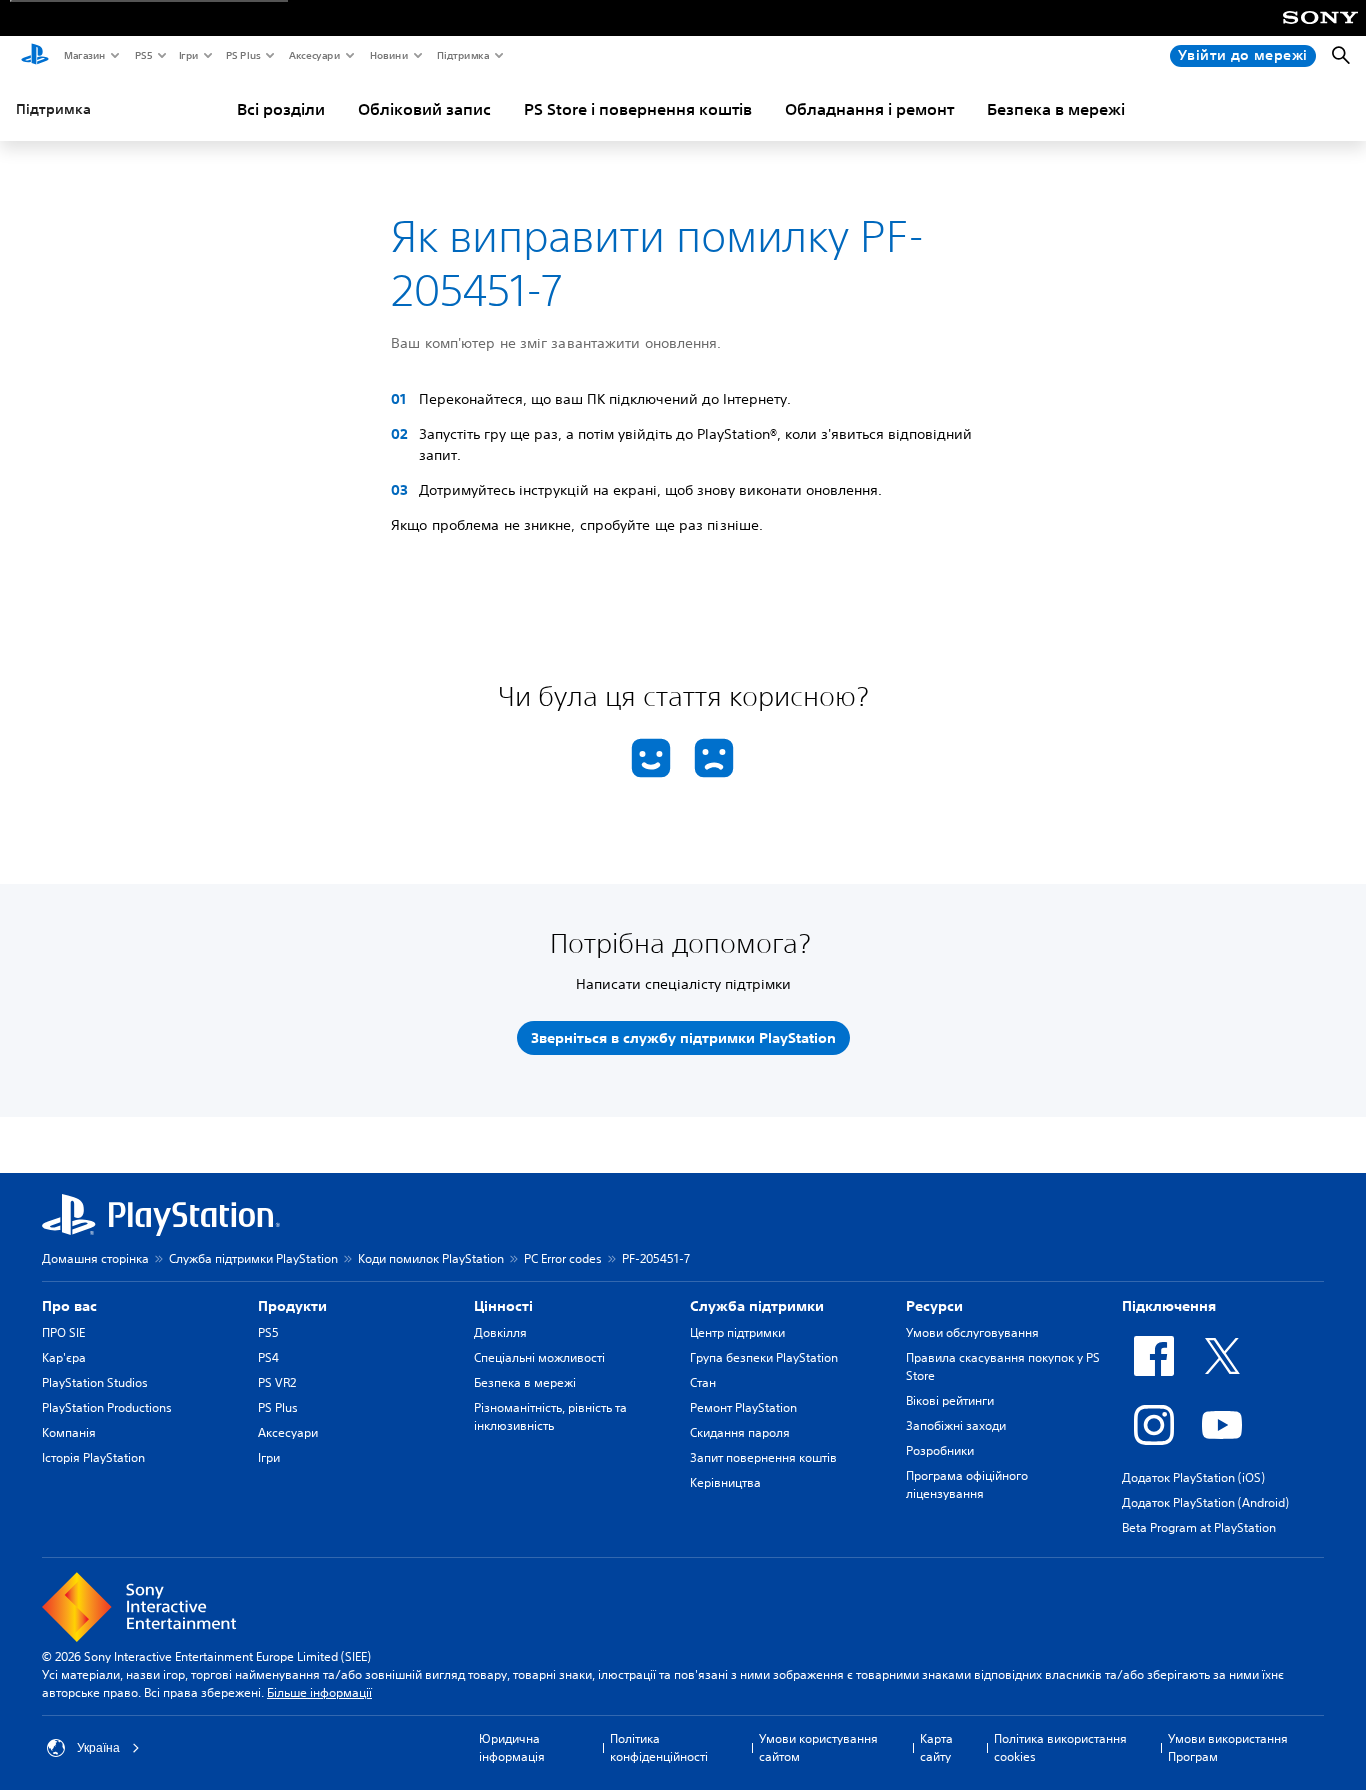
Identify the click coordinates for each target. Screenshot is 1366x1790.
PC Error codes (563, 1258)
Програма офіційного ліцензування (967, 1484)
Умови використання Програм (1228, 1747)
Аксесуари (314, 55)
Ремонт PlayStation (743, 1407)
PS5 (142, 55)
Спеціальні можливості (539, 1357)
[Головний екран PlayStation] (35, 56)
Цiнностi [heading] (503, 1306)
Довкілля (500, 1332)
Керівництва (725, 1482)
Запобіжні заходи (956, 1425)
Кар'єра (64, 1357)
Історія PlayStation (93, 1457)
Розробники (940, 1450)
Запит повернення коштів (763, 1457)
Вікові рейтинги (950, 1400)
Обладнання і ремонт (869, 109)
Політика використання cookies (1060, 1747)
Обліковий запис (424, 109)
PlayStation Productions (107, 1407)
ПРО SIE (63, 1332)
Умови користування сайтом (818, 1747)
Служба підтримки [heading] (757, 1306)
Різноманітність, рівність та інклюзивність (550, 1416)
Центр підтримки (737, 1332)
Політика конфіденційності (659, 1747)
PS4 (268, 1357)
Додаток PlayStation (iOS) (1193, 1477)
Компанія (69, 1432)
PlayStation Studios (95, 1382)
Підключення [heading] (1169, 1306)
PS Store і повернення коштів (638, 109)
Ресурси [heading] (934, 1306)
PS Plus (242, 55)
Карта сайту (936, 1747)
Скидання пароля (740, 1432)
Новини (388, 55)
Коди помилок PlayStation (431, 1258)
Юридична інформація (512, 1747)
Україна (98, 1748)
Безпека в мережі (1056, 109)
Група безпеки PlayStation (764, 1357)
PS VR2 (277, 1382)
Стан (703, 1382)
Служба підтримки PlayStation (253, 1258)
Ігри (188, 55)
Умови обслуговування (972, 1332)
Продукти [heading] (292, 1306)
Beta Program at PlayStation (1199, 1527)
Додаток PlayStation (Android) (1205, 1502)
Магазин (84, 55)
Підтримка (462, 55)
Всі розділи (281, 109)
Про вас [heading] (69, 1306)
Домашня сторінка (95, 1258)
